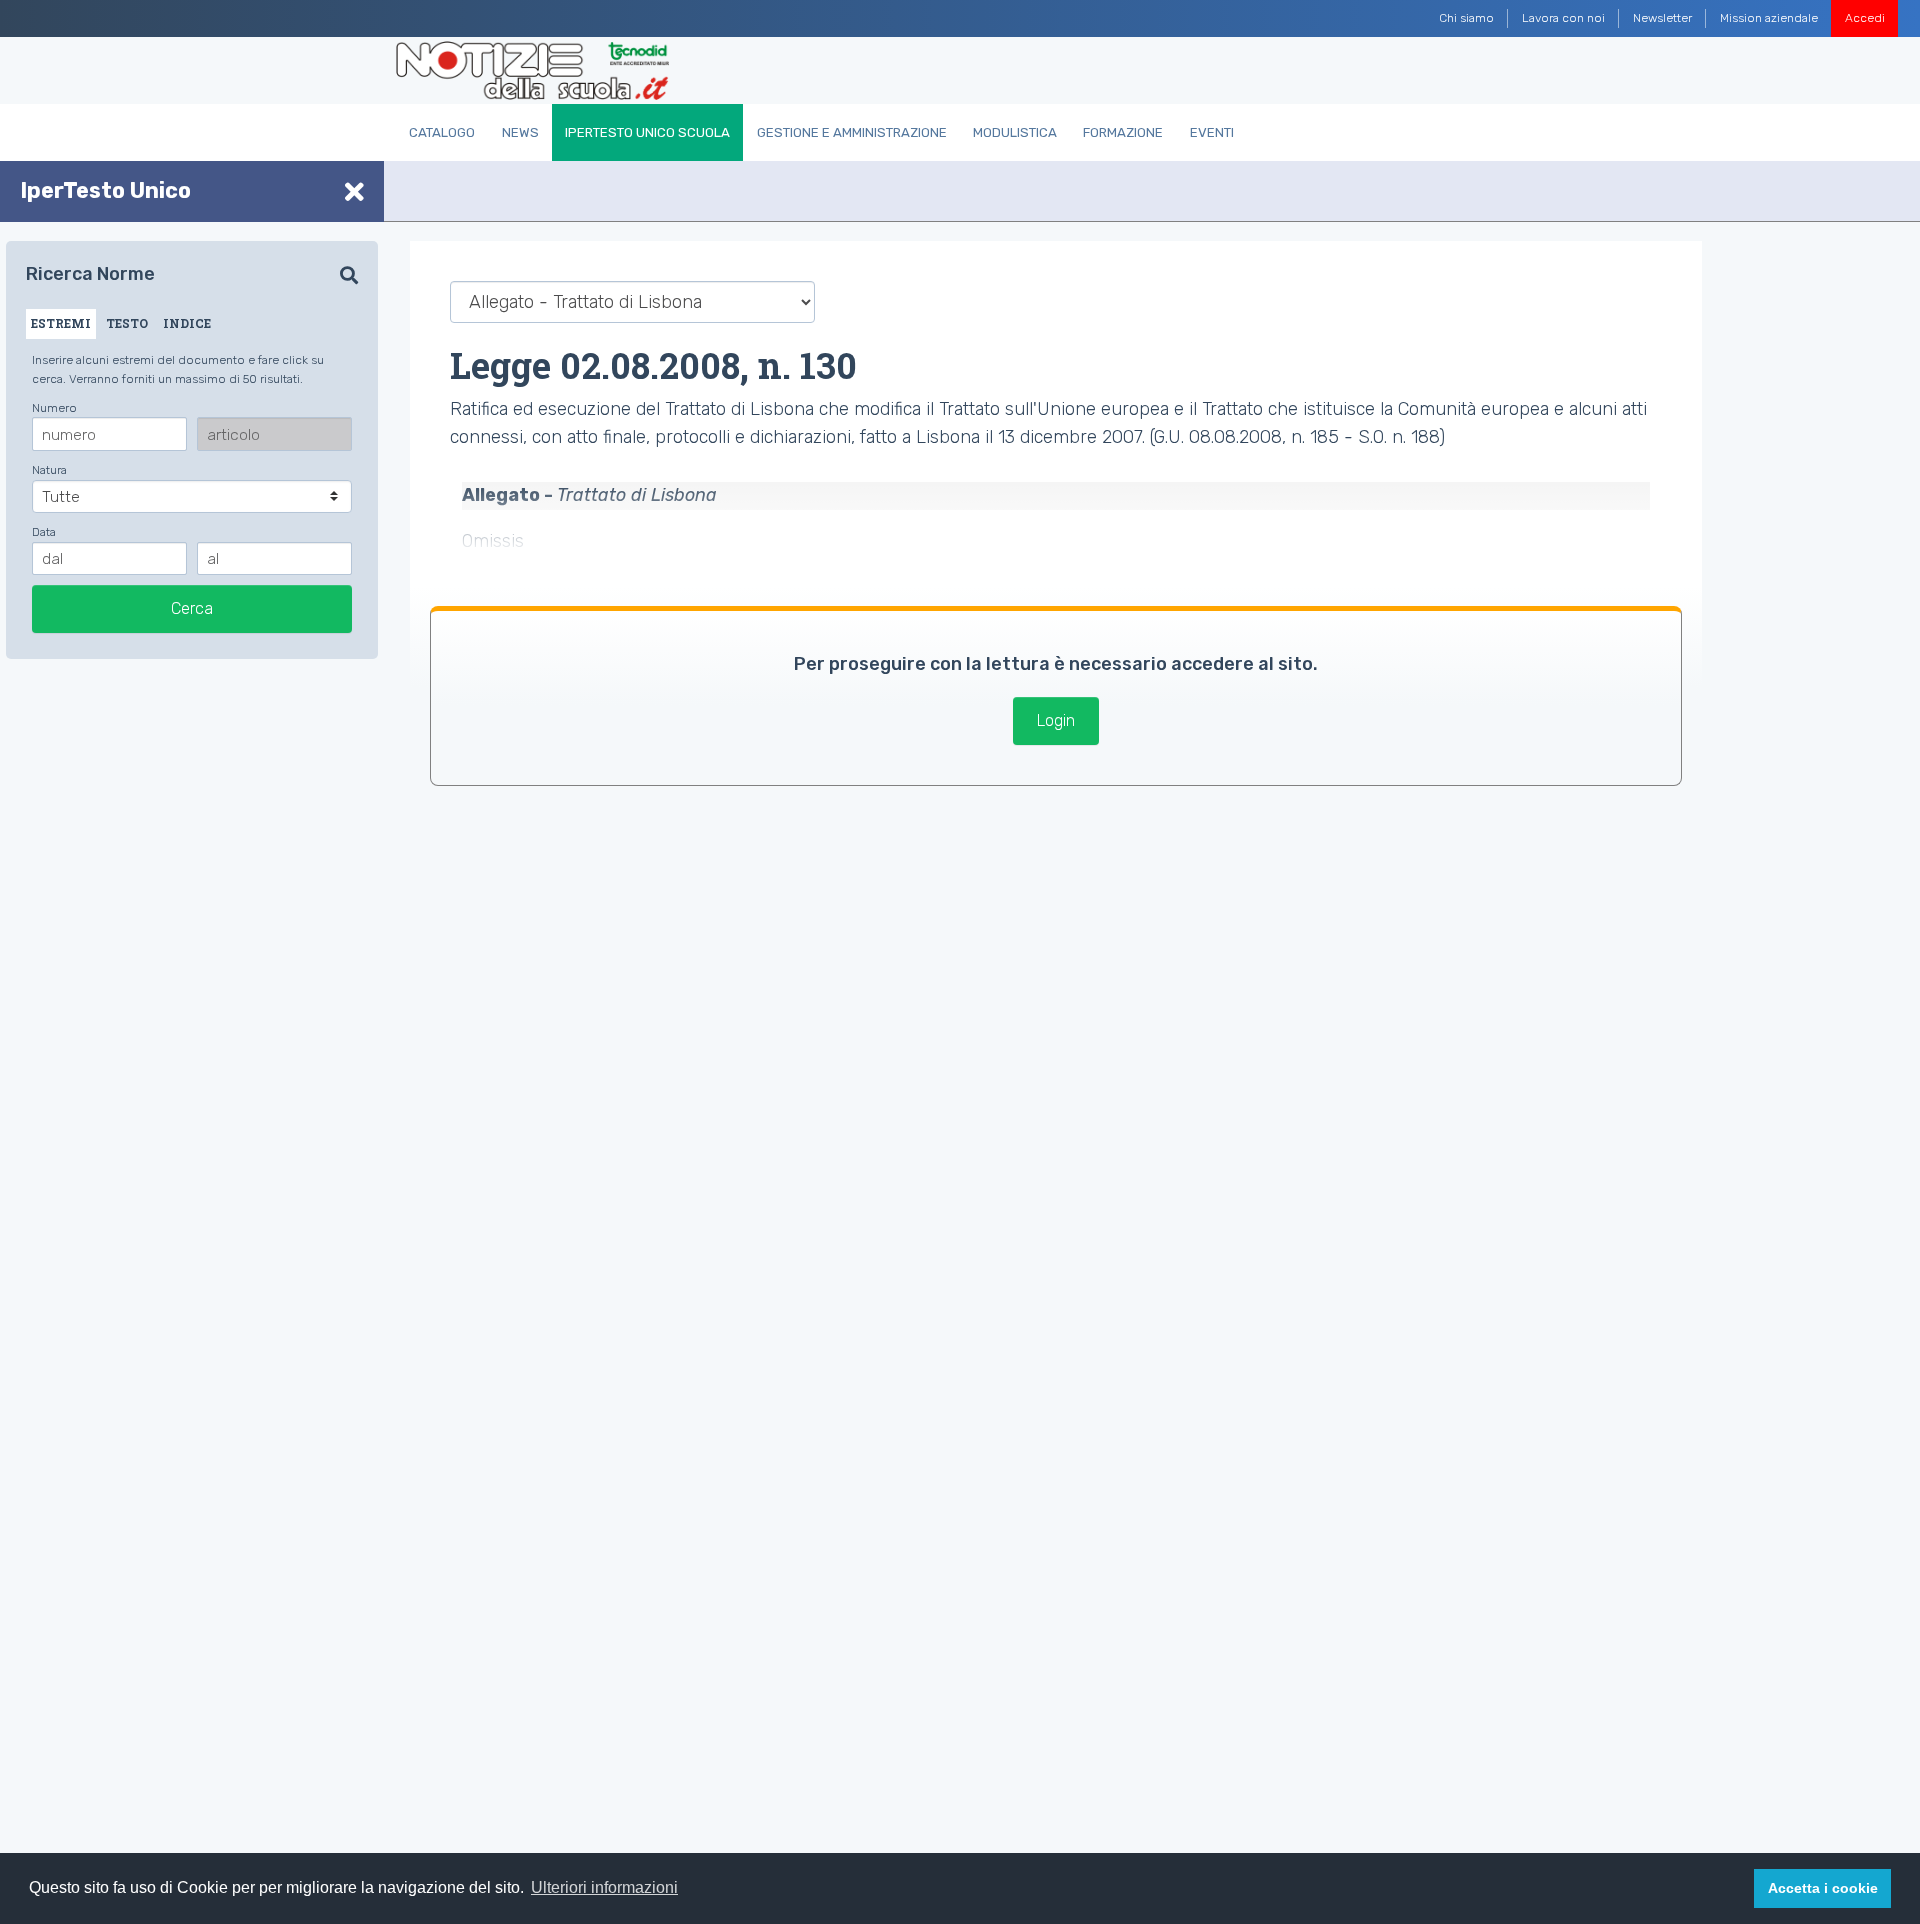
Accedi (1865, 18)
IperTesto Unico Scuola (647, 132)
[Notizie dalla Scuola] (532, 71)
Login (1056, 720)
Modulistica (1015, 132)
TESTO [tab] (127, 323)
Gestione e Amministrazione (852, 132)
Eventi (1212, 132)
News (520, 132)
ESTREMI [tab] (61, 323)
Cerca (192, 608)
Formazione (1123, 132)
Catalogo (442, 132)
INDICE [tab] (187, 323)
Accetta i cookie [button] (1823, 1888)
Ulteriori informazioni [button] (604, 1887)
